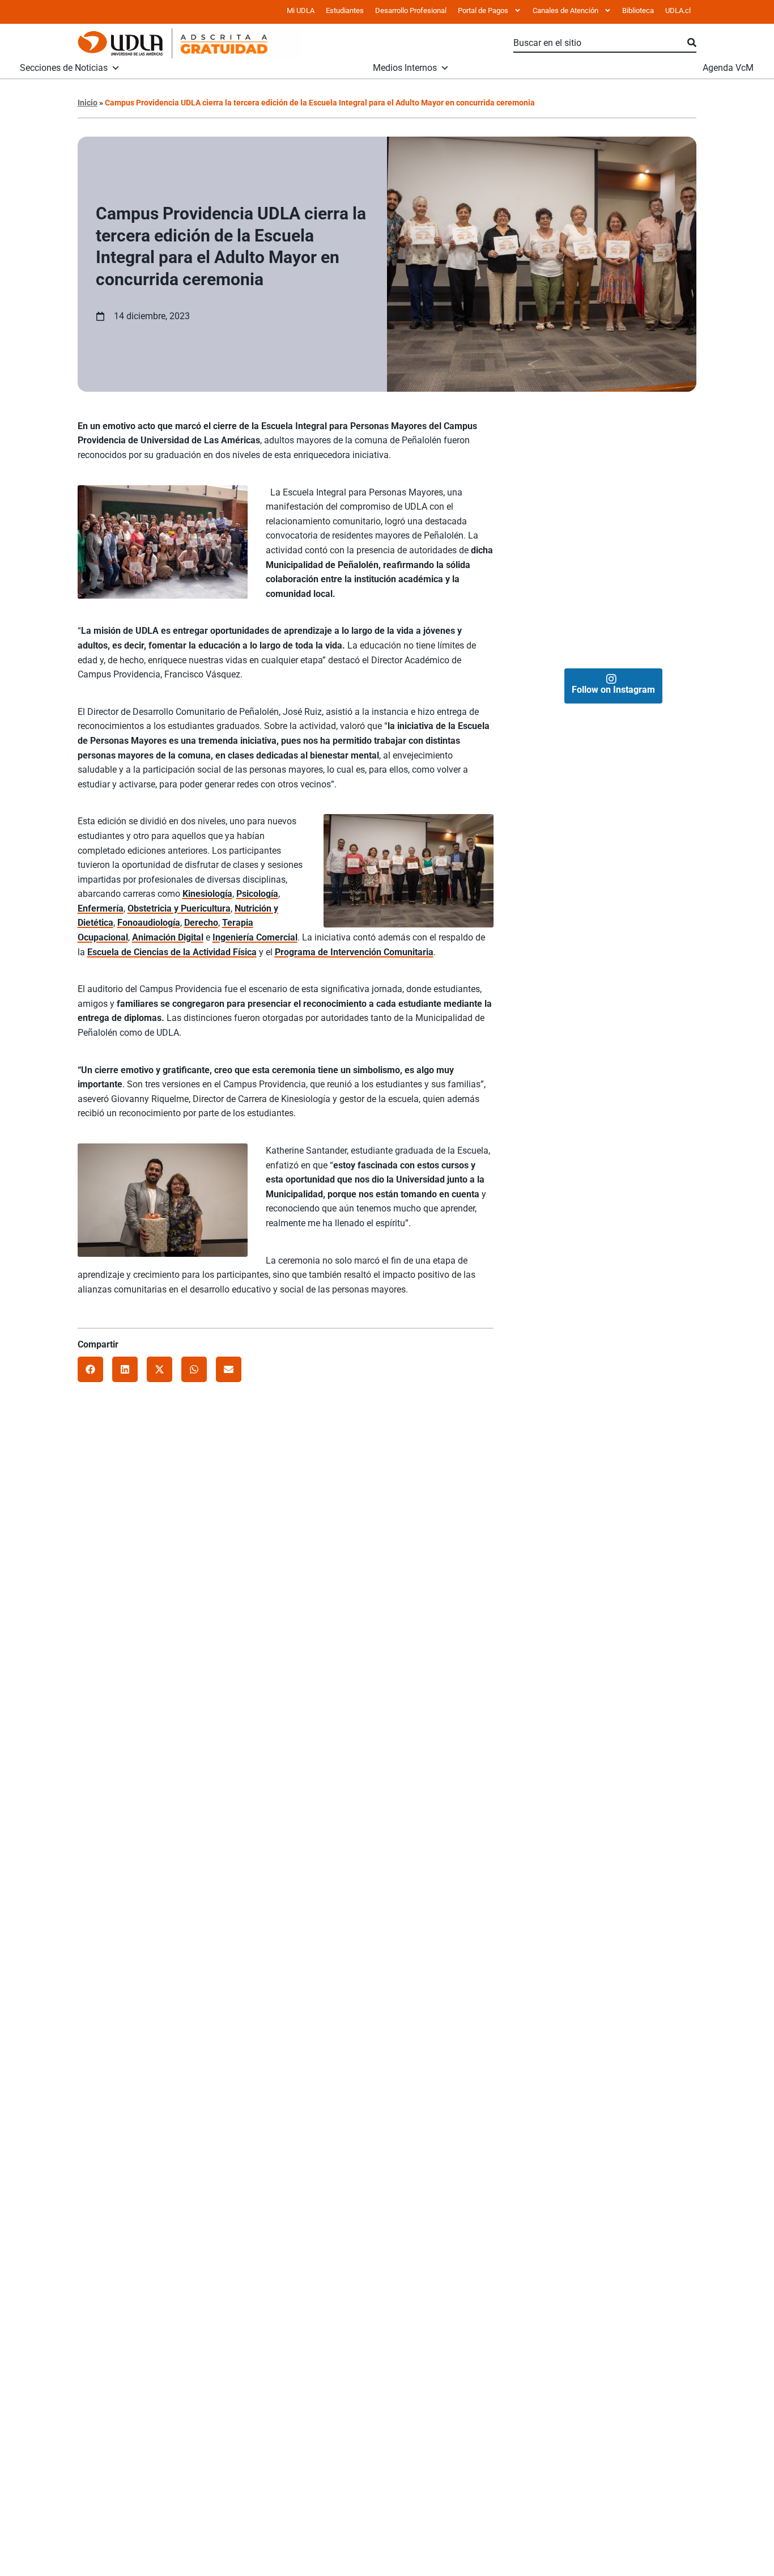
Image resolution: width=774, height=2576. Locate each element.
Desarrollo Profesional (411, 10)
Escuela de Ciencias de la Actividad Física (172, 952)
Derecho (201, 923)
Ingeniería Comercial (255, 937)
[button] (90, 1369)
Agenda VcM (728, 68)
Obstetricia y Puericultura (179, 908)
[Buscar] (692, 43)
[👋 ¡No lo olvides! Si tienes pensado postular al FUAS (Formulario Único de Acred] (655, 451)
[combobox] (600, 43)
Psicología (257, 894)
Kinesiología (207, 894)
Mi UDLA (301, 10)
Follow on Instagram (613, 690)
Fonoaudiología (149, 923)
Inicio (88, 103)
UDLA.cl (678, 10)
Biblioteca (638, 10)
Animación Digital (168, 937)
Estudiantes (345, 10)
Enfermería (101, 908)
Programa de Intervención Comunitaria (354, 952)
